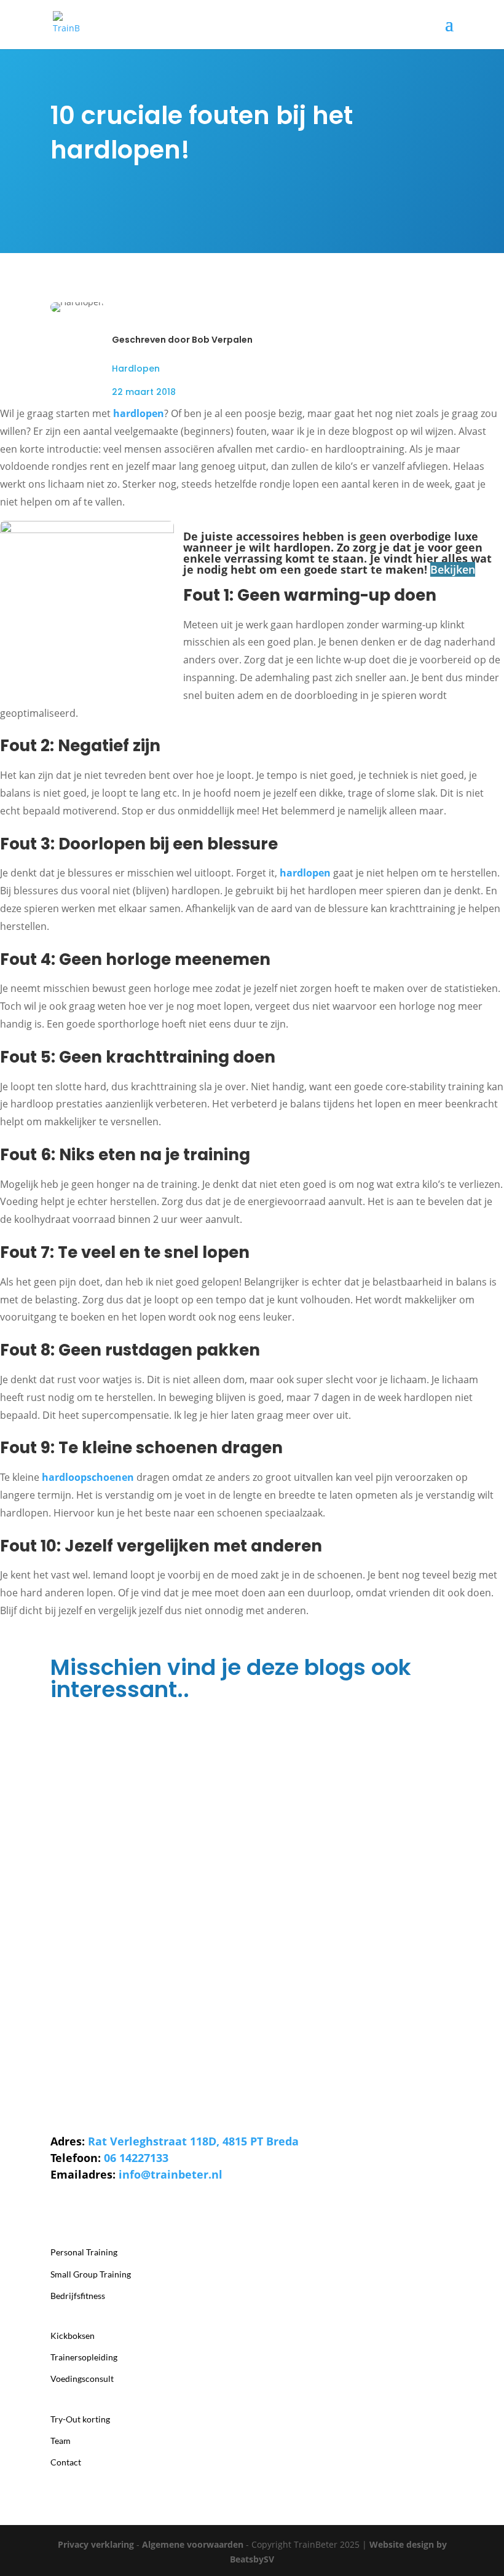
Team (61, 2441)
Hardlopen (136, 369)
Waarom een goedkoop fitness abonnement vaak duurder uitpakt (211, 1970)
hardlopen (139, 413)
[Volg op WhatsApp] (85, 2211)
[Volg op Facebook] (109, 2211)
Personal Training (84, 2252)
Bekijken (453, 569)
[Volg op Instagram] (60, 2211)
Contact (66, 2462)
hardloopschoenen (88, 1477)
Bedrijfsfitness (78, 2296)
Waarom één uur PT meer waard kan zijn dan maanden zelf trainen (211, 1867)
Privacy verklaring (96, 2544)
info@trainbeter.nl (171, 2174)
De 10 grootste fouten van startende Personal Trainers (185, 1764)
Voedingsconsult (82, 2379)
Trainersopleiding (84, 2357)
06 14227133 (136, 2158)
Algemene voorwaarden (193, 2544)
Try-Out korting (80, 2419)
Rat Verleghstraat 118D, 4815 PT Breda (193, 2141)
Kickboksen (73, 2336)
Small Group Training (91, 2274)
